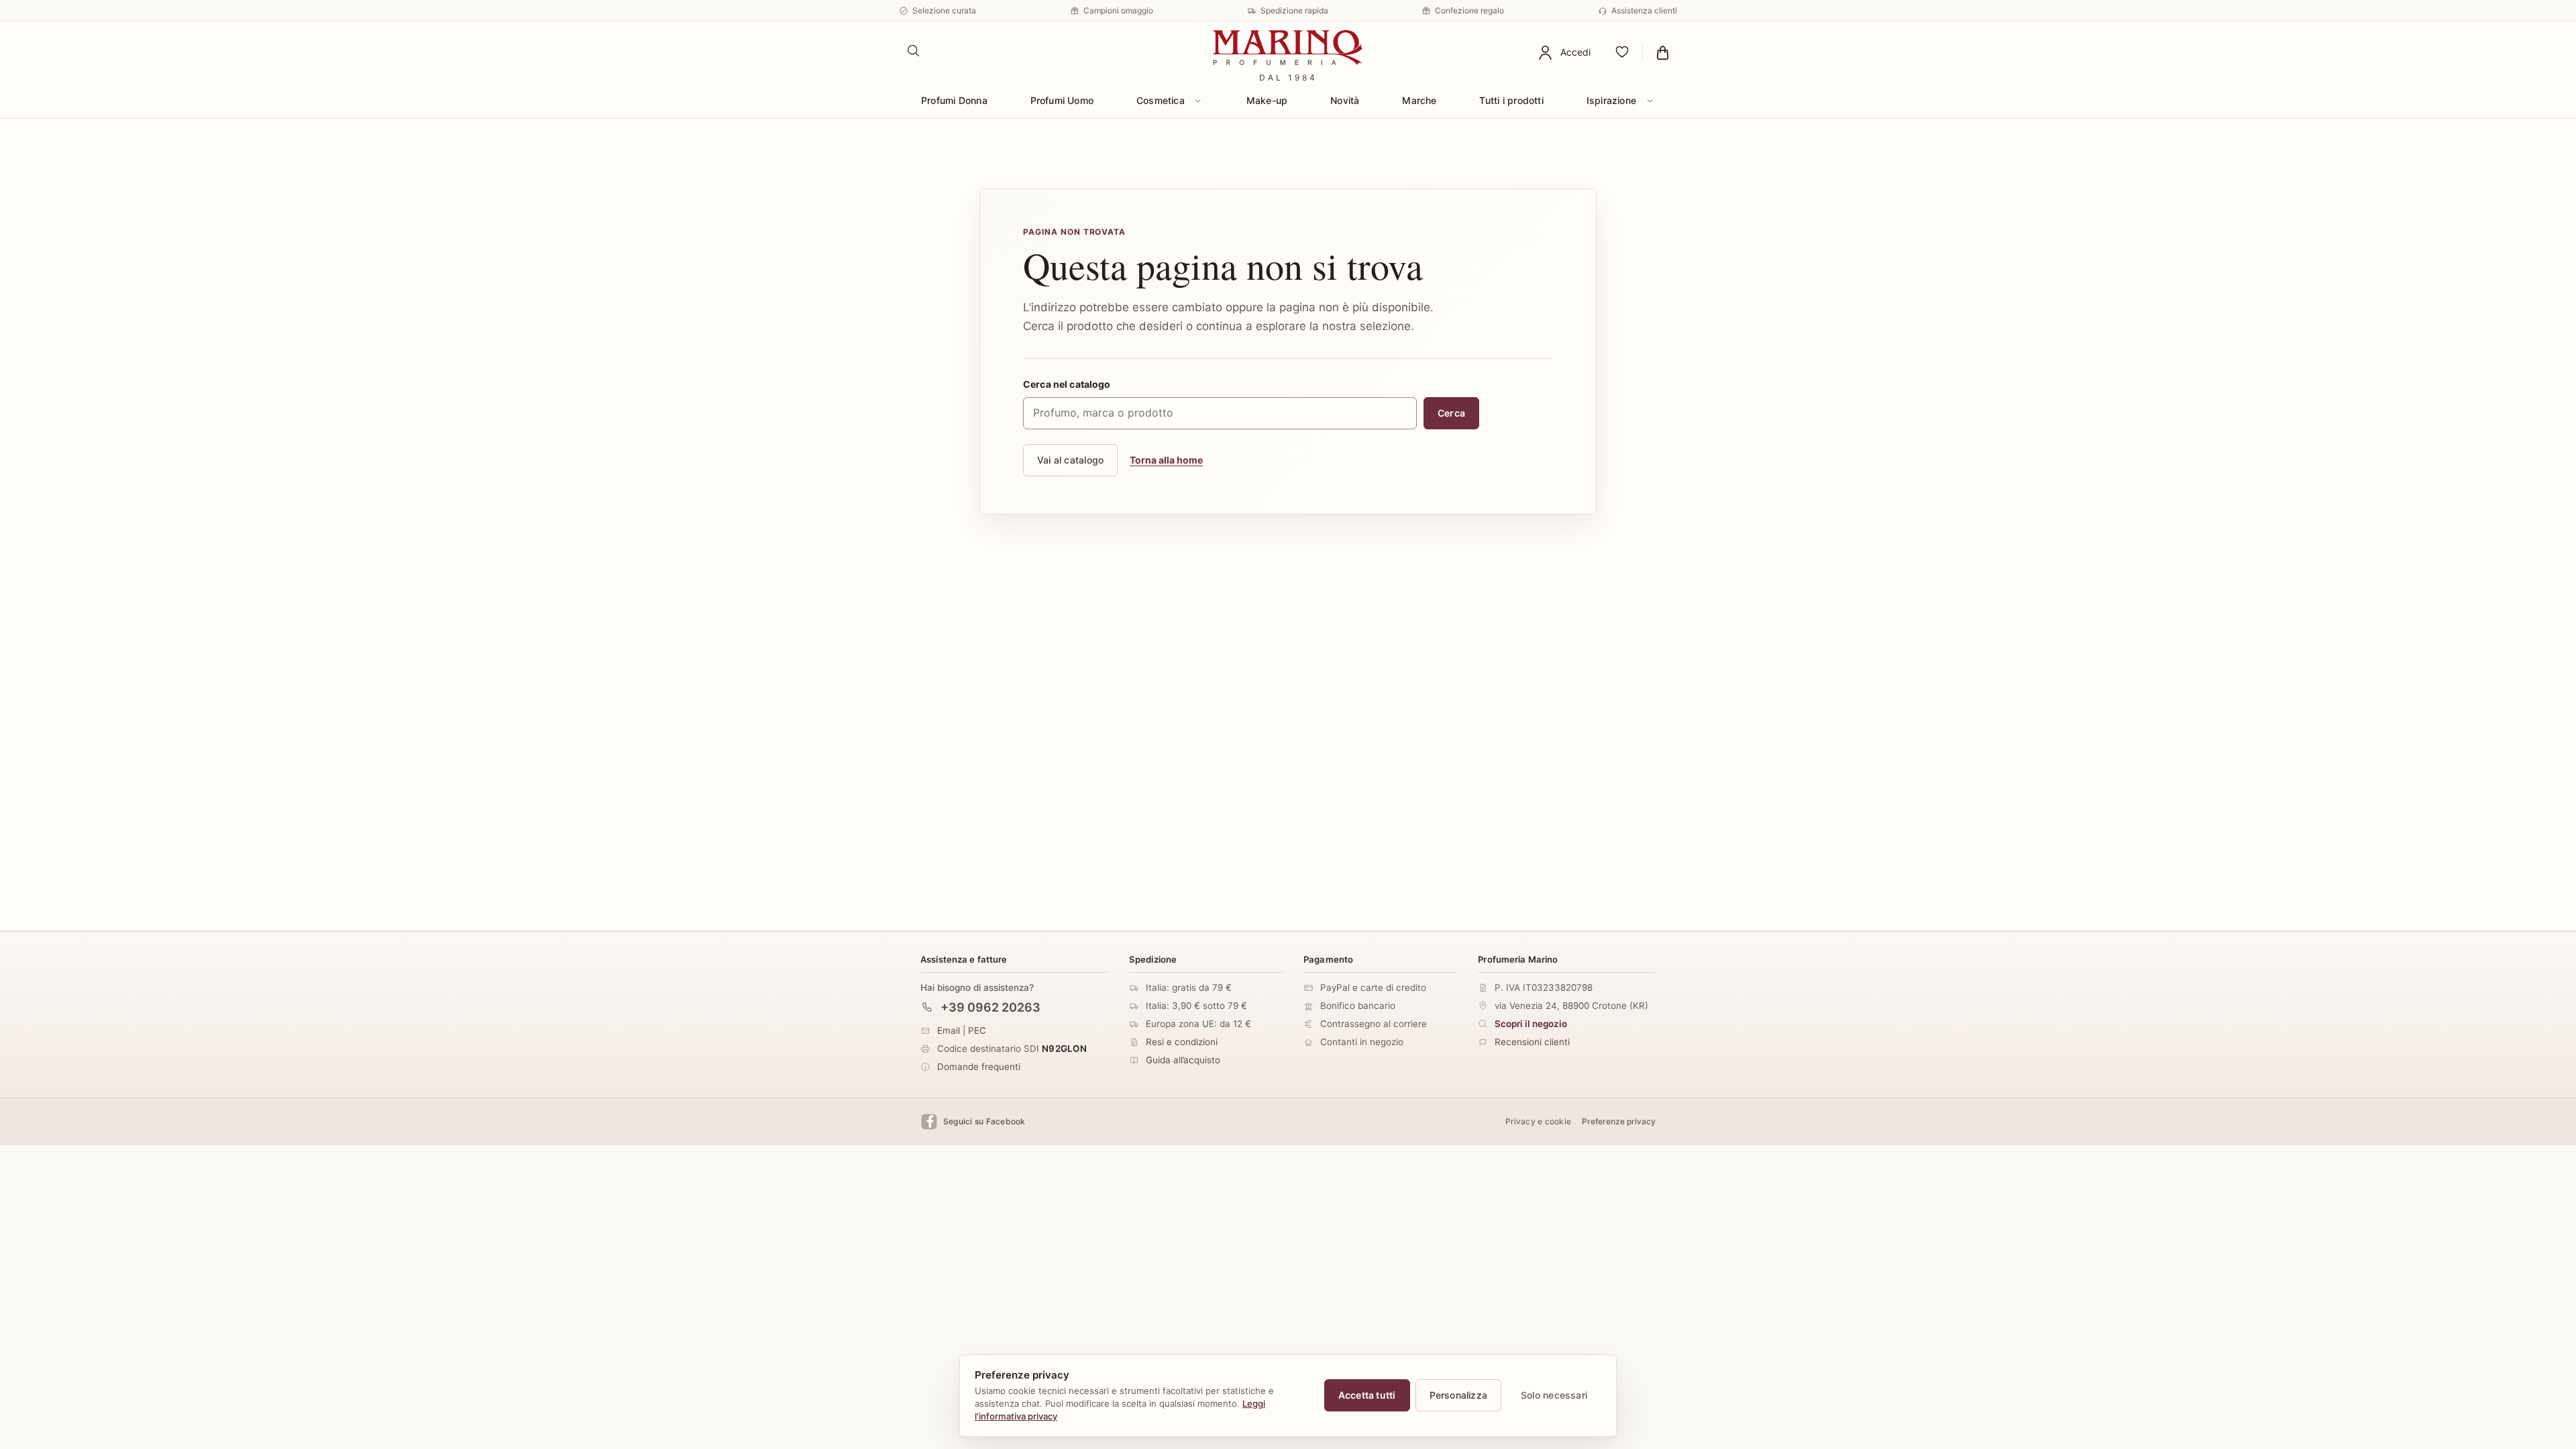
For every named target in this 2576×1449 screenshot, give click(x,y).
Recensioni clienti (1532, 1042)
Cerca (1451, 413)
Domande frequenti (979, 1066)
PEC (977, 1030)
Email (949, 1030)
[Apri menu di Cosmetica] (1198, 101)
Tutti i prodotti (1511, 100)
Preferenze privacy (1619, 1121)
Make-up (1267, 100)
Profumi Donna (954, 100)
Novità (1345, 100)
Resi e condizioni (1182, 1042)
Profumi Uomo (1062, 100)
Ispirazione (1611, 100)
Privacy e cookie (1538, 1121)
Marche (1419, 100)
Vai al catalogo (1070, 460)
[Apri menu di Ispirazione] (1650, 101)
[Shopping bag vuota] (1663, 52)
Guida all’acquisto (1183, 1060)
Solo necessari (1554, 1395)
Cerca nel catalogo (1067, 384)
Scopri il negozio (1531, 1024)
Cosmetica (1161, 100)
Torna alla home (1166, 460)
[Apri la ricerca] (914, 51)
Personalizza (1459, 1395)
